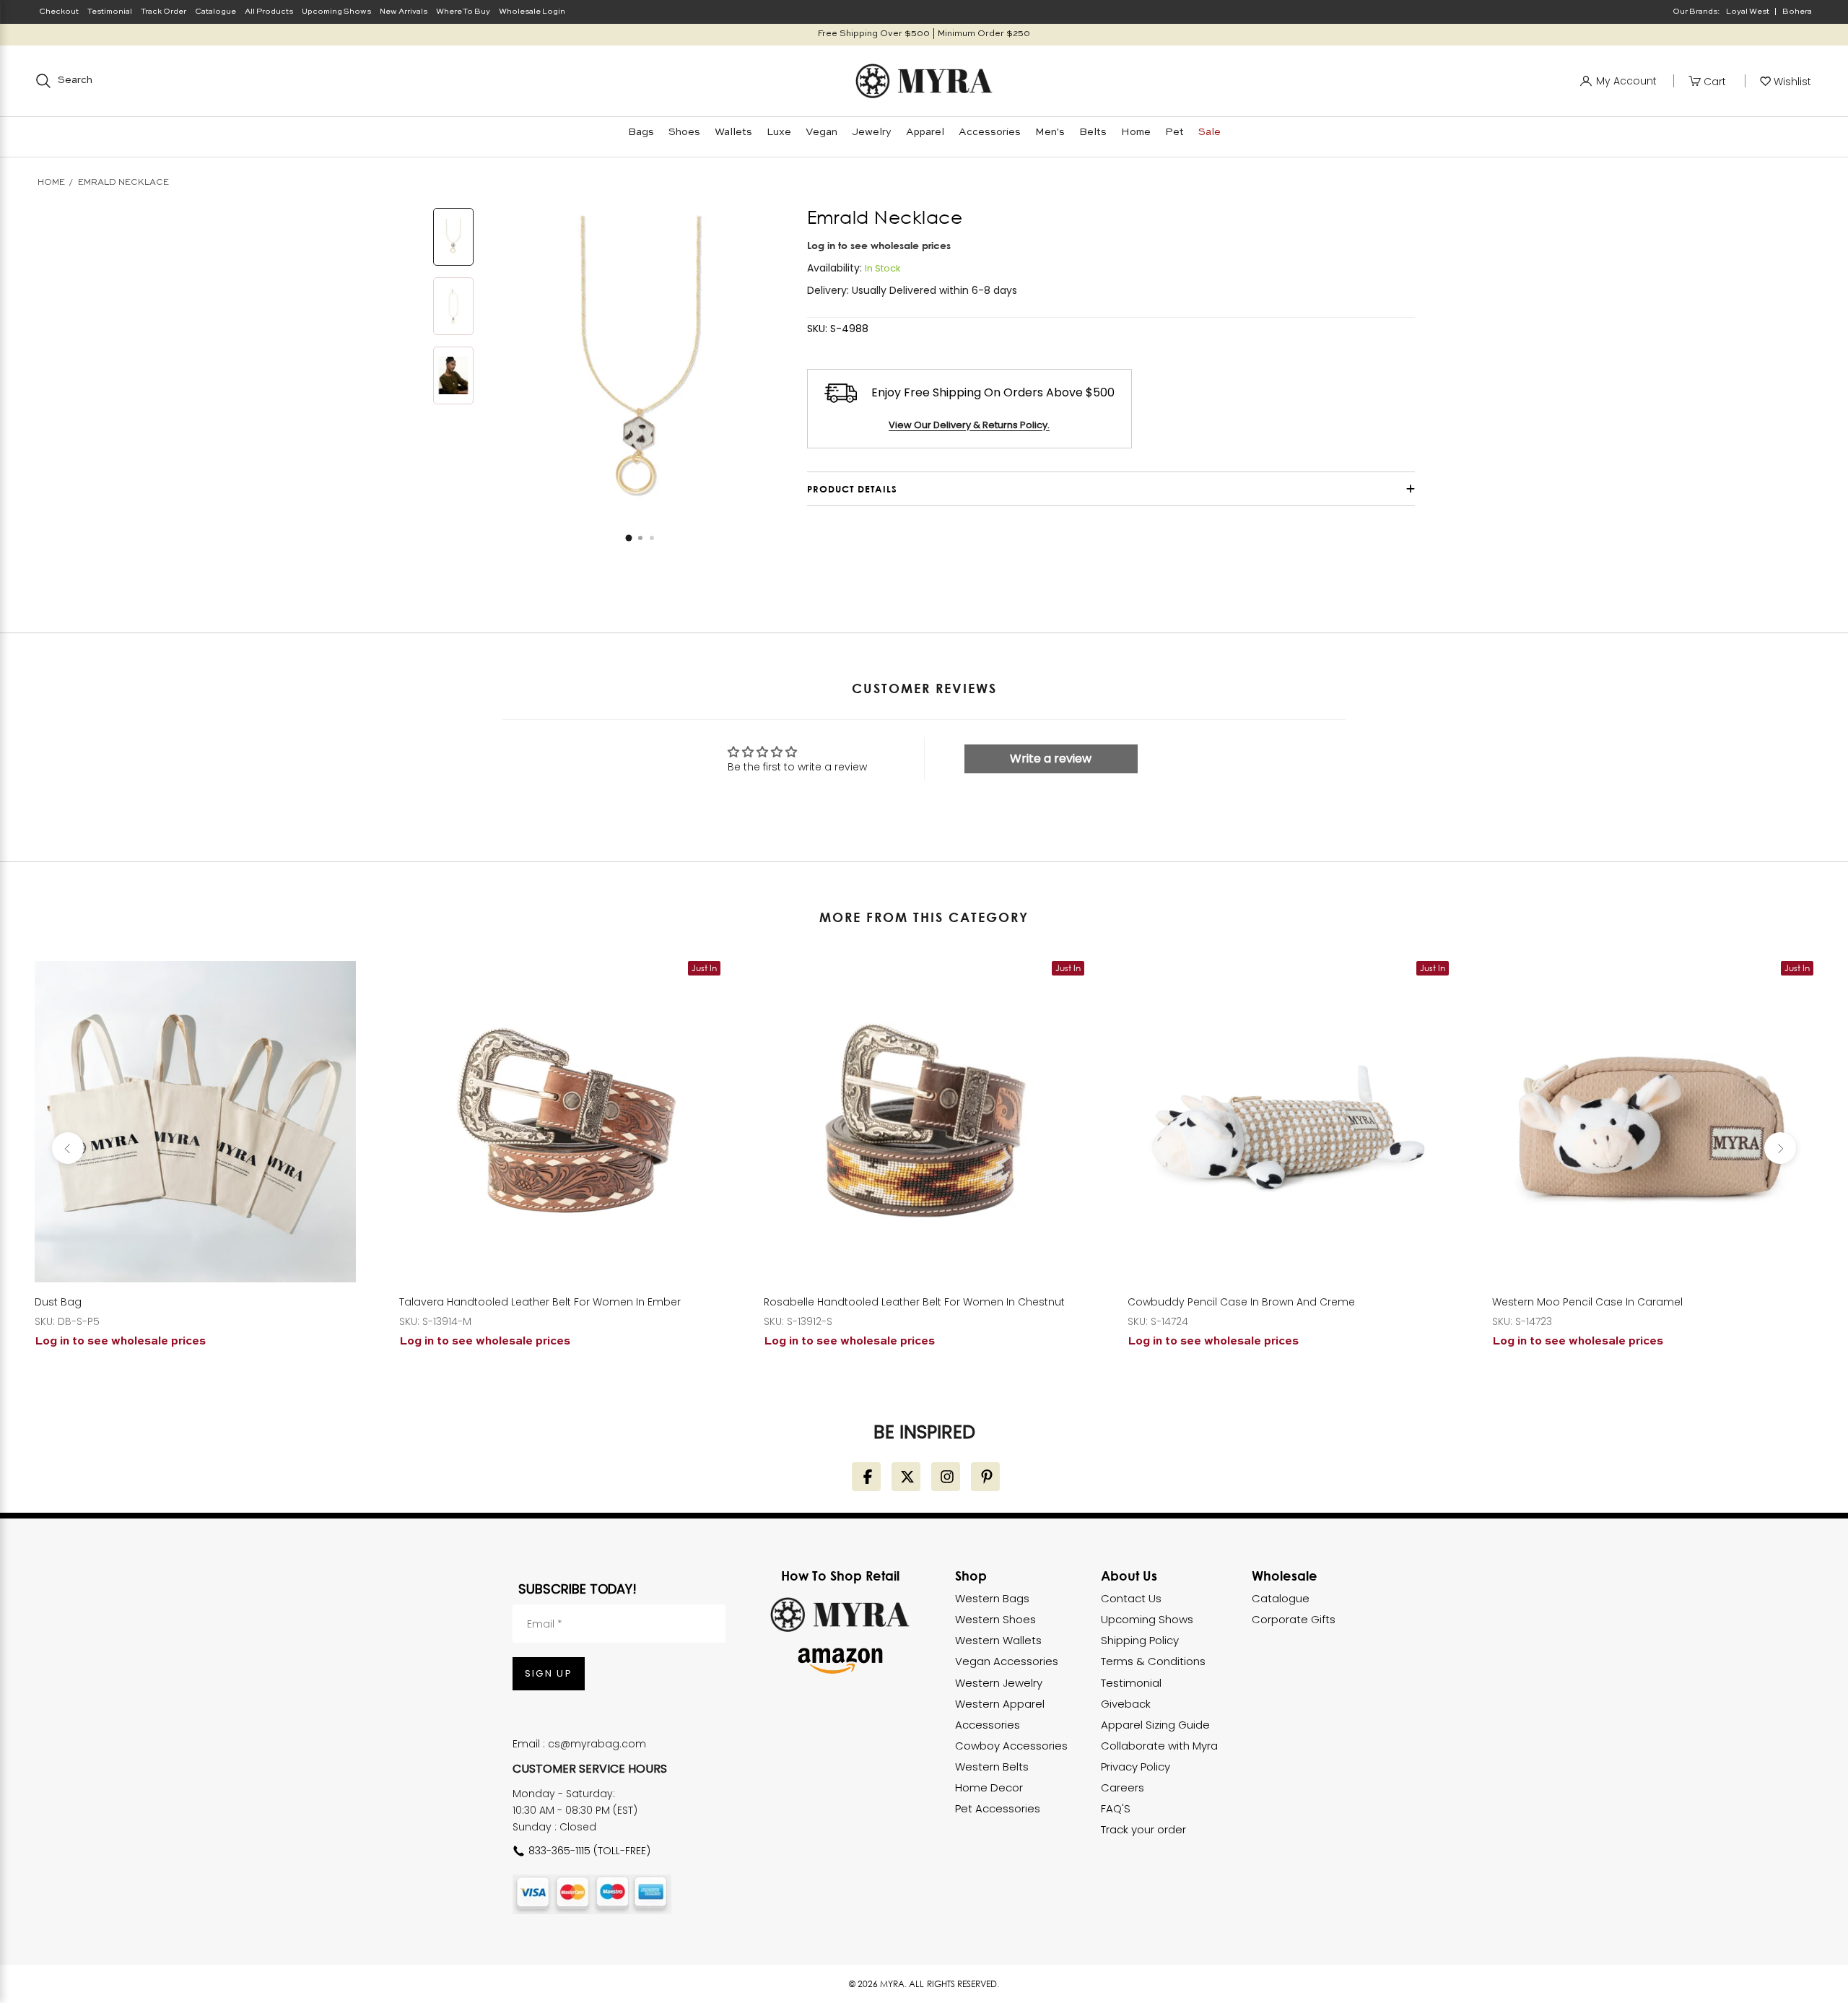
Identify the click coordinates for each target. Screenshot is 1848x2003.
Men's (1050, 132)
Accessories (990, 132)
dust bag (58, 1302)
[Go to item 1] (453, 237)
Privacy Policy (1136, 1767)
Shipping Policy (1140, 1640)
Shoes (684, 132)
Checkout (59, 12)
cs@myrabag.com (597, 1744)
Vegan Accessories (1007, 1661)
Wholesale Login (532, 12)
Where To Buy (463, 12)
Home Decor (989, 1787)
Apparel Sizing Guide (1155, 1725)
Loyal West (1748, 12)
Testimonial (110, 12)
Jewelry (872, 132)
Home (1136, 132)
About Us (1129, 1576)
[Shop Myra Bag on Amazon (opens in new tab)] (840, 1661)
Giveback (1126, 1704)
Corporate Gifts (1294, 1619)
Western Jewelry (999, 1683)
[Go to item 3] (453, 375)
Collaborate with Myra (1159, 1746)
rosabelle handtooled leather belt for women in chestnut (914, 1302)
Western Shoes (995, 1619)
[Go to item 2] (453, 306)
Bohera (1797, 12)
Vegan (821, 132)
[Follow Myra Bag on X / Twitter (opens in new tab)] (906, 1477)
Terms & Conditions (1153, 1661)
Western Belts (992, 1767)
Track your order (1143, 1829)
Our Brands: (1696, 12)
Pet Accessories (998, 1808)
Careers (1123, 1787)
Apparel (925, 132)
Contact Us (1131, 1598)
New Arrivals (404, 12)
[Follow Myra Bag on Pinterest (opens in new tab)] (985, 1477)
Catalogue (215, 12)
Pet (1174, 132)
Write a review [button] (1051, 759)
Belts (1093, 132)
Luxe (779, 132)
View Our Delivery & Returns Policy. (969, 425)
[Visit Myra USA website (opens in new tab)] (840, 1615)
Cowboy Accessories (1011, 1746)
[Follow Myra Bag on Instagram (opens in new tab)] (946, 1477)
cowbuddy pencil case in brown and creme (1241, 1302)
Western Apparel (1000, 1704)
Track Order (164, 12)
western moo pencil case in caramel (1587, 1302)
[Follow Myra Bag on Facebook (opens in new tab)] (866, 1477)
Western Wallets (998, 1640)
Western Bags (992, 1598)
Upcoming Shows (336, 12)
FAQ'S (1116, 1808)
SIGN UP (549, 1673)
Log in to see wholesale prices (879, 245)
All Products (269, 12)
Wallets (733, 132)
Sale (1210, 132)
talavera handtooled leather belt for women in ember (540, 1302)
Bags (641, 132)
